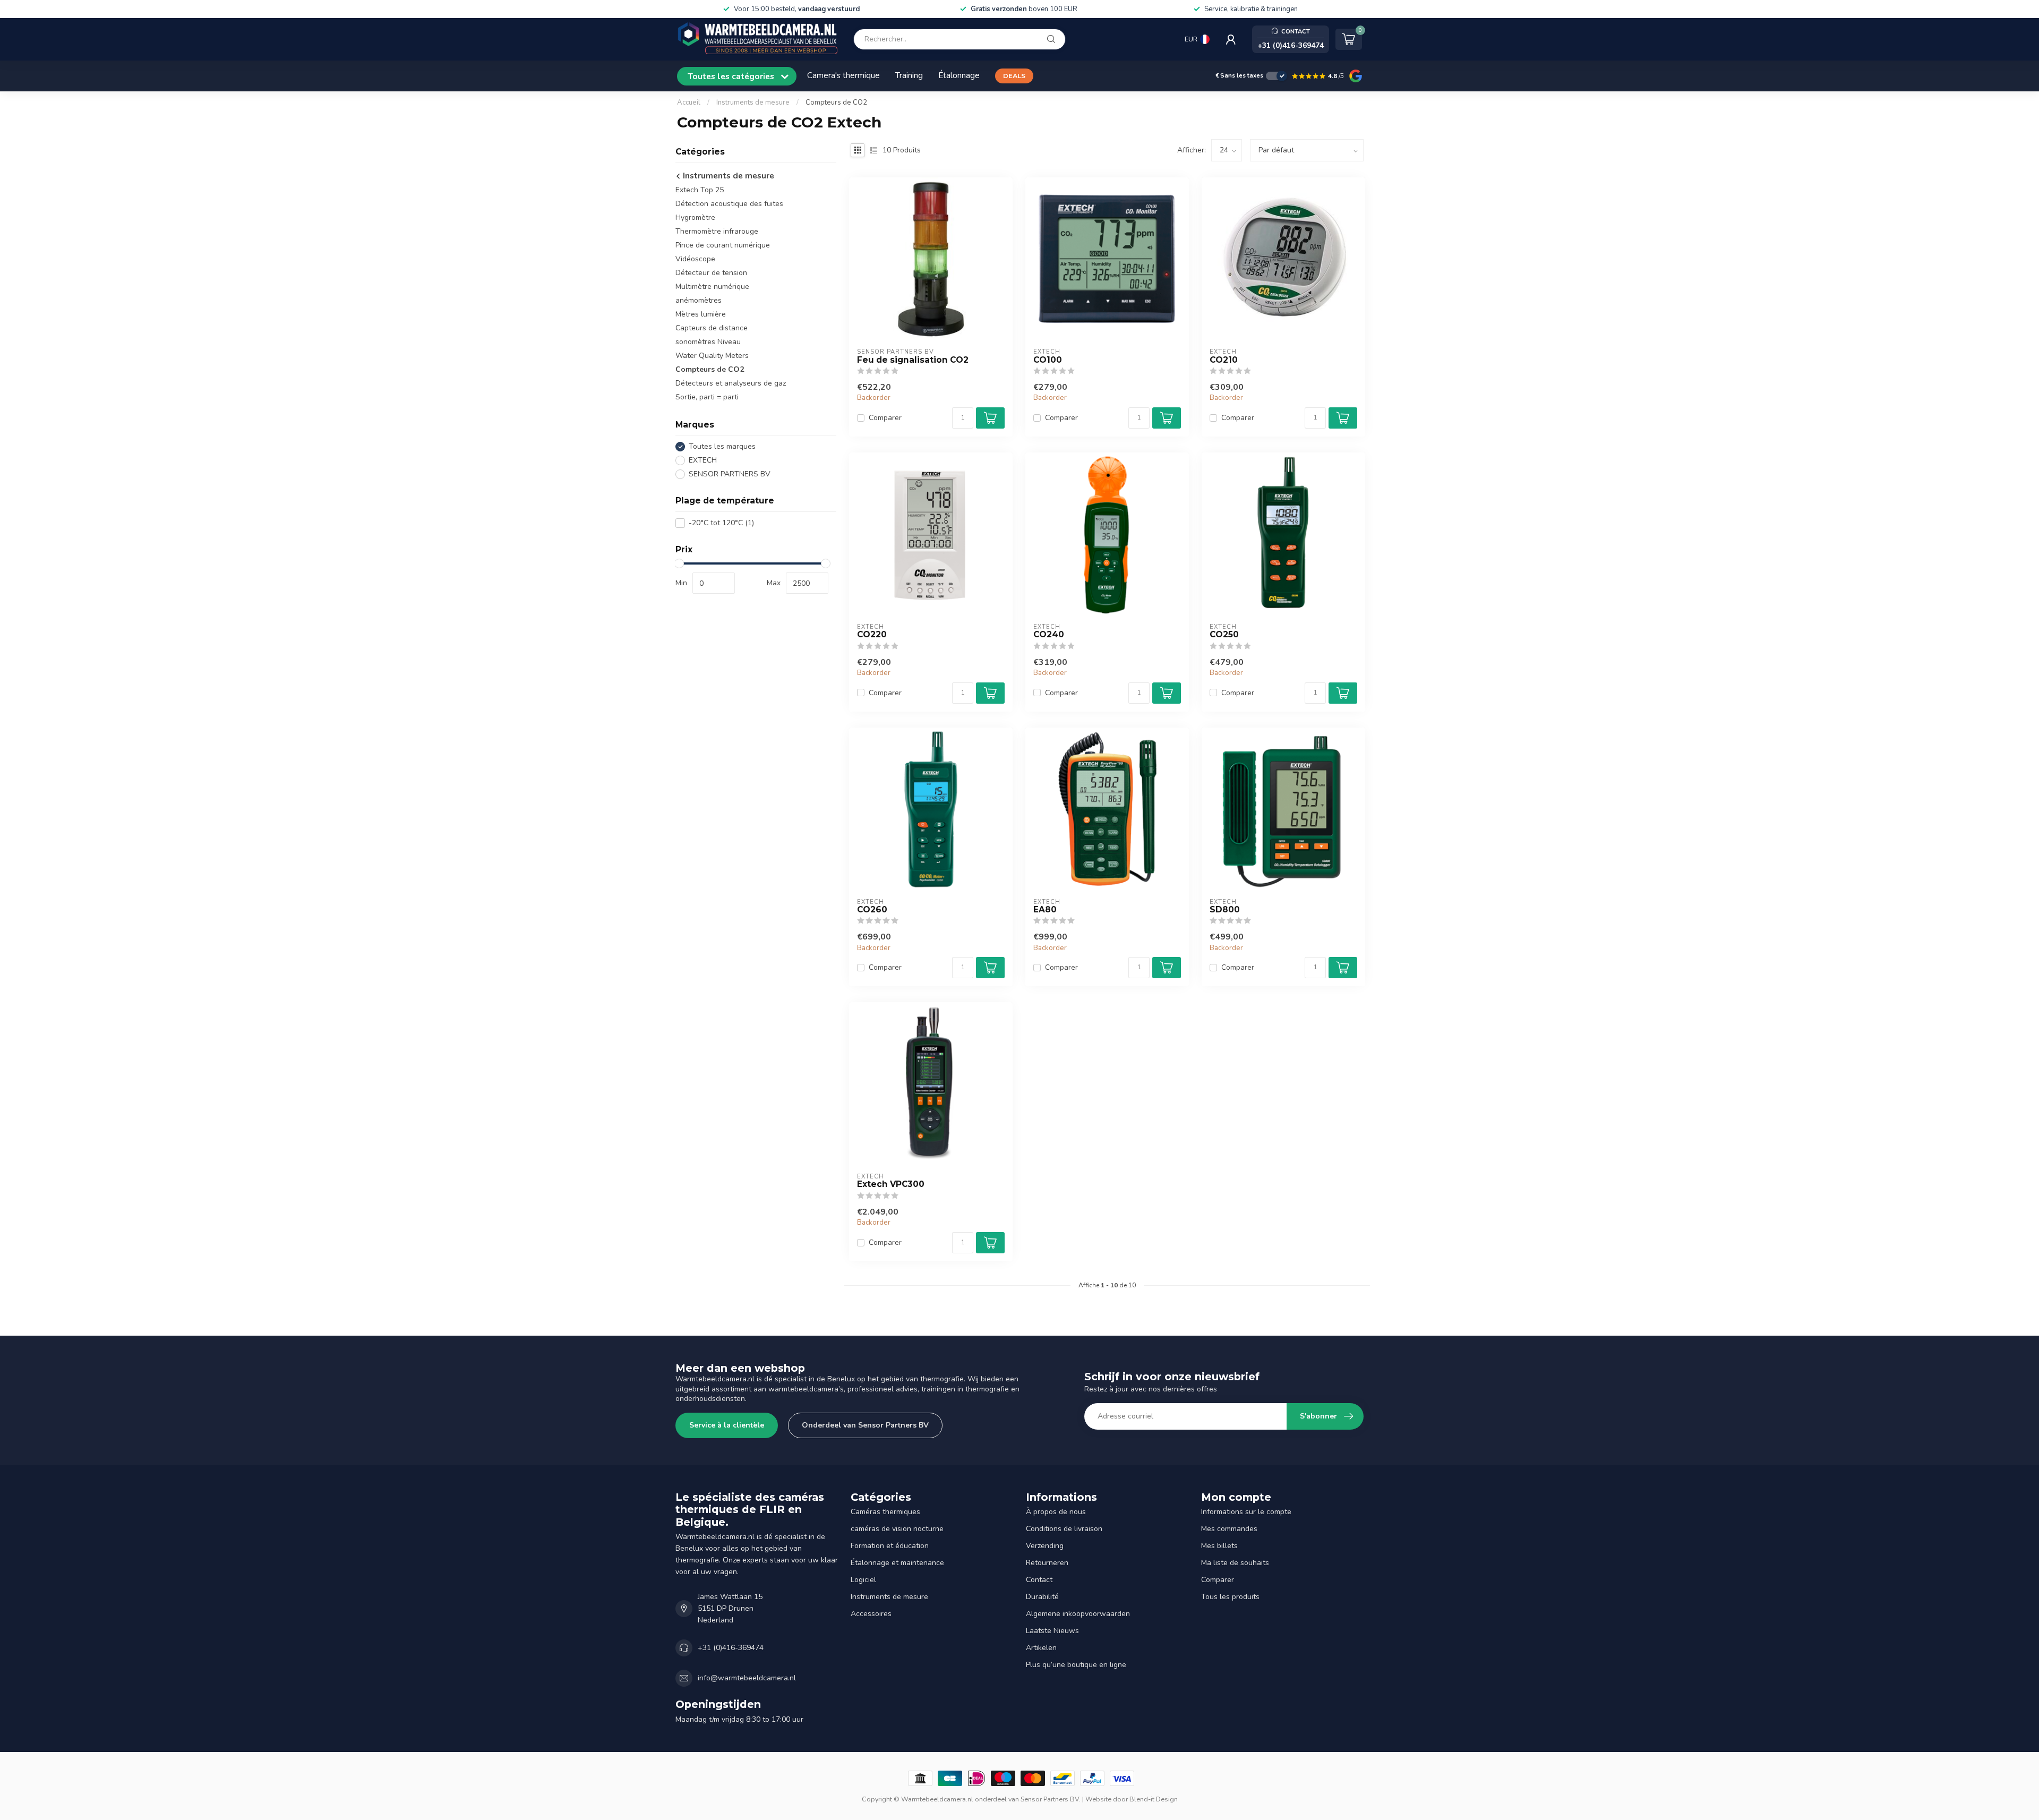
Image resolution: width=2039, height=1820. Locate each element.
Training (909, 75)
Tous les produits (1230, 1597)
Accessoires (871, 1614)
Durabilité (1042, 1597)
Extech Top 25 (700, 190)
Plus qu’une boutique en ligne (1076, 1665)
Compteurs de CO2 (836, 102)
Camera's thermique (843, 75)
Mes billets (1219, 1546)
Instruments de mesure (753, 102)
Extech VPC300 (891, 1184)
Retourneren (1047, 1563)
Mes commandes (1229, 1529)
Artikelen (1041, 1648)
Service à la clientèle (727, 1425)
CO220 (872, 635)
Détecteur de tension (711, 273)
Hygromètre (695, 217)
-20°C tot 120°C (721, 523)
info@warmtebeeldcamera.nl (747, 1678)
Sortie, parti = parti (707, 397)
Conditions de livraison (1064, 1529)
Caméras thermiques (885, 1512)
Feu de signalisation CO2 (913, 360)
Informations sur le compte (1246, 1512)
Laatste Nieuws (1052, 1631)
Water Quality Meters (712, 356)
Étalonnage (959, 75)
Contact (1039, 1580)
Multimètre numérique (712, 287)
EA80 (1045, 910)
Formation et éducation (890, 1546)
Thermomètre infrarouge (717, 231)
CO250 (1224, 635)
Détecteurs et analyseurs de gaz (731, 383)
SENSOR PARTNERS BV (730, 474)
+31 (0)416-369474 (731, 1648)
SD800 (1225, 910)
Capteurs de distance (712, 328)
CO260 (872, 910)
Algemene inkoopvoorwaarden (1078, 1614)
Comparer (885, 418)
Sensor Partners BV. (1051, 1799)
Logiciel (863, 1580)
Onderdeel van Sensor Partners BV (865, 1425)
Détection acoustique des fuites (729, 204)
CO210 (1224, 360)
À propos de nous (1056, 1512)
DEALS (1014, 76)
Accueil (689, 102)
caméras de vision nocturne (897, 1529)
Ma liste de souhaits (1235, 1563)
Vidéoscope (695, 259)
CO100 (1048, 360)
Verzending (1045, 1546)
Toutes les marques (722, 446)
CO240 (1049, 635)
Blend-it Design (1154, 1799)
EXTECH (703, 460)
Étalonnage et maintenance (897, 1563)
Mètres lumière (701, 314)
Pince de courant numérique (723, 245)
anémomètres (699, 300)
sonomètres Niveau (708, 342)
